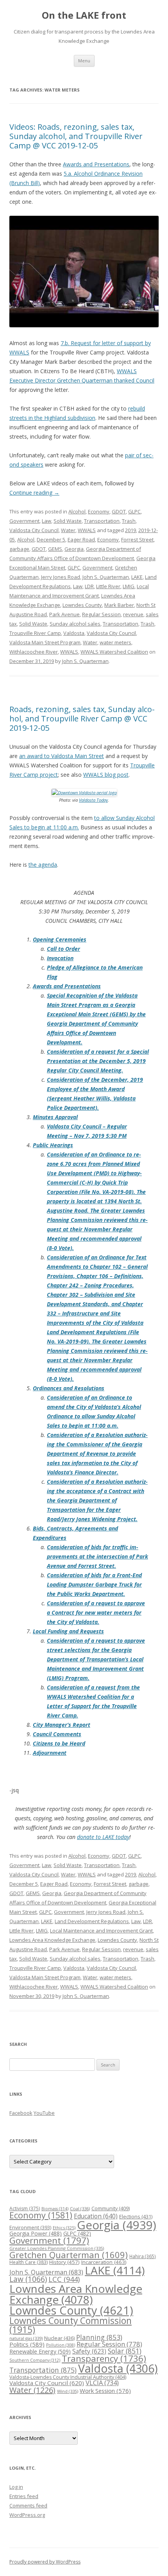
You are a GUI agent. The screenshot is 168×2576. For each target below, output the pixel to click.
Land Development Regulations (92, 1921)
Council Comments (57, 1734)
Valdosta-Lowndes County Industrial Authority (68, 2377)
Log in (16, 2487)
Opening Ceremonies (60, 939)
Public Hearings (53, 1145)
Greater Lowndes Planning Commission (57, 2248)
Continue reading (34, 493)
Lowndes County (82, 605)
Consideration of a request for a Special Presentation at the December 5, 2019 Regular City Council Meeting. (98, 1061)
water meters (115, 642)
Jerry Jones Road (61, 577)
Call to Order (63, 949)
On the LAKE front (84, 15)
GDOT (119, 511)
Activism (25, 2208)
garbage (19, 549)
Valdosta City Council (34, 530)
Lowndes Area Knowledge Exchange (52, 1940)
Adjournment (50, 1753)
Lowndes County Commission (71, 2325)
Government (24, 521)
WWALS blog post (106, 775)
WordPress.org (27, 2515)
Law (46, 521)
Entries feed (24, 2496)
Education (96, 2216)
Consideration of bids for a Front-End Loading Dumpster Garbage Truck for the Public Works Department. (94, 1584)
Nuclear (59, 2338)
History (64, 2262)
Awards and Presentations (96, 164)
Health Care (29, 2262)
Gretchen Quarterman (69, 2255)
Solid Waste (68, 521)
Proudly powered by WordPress (45, 2562)
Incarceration (104, 2262)
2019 (130, 530)
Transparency (104, 2358)
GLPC (134, 511)
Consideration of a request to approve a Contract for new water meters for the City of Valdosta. (96, 1612)
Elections (136, 2216)
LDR (89, 586)
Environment (30, 2228)
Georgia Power (36, 2233)
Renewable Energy (40, 2351)
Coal (80, 2208)
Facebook (21, 2113)
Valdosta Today (93, 800)
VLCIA (102, 2383)
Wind (68, 2391)
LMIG (129, 586)
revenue (133, 614)
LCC (64, 2279)
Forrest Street (137, 540)
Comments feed (28, 2505)
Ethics (64, 2228)
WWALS (87, 530)
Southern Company (35, 2360)
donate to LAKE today (103, 1837)
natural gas (26, 2338)
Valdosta (74, 633)
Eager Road (81, 540)
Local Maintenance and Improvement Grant (101, 1931)
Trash (129, 521)
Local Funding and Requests (68, 1631)
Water (68, 530)
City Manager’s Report (62, 1725)
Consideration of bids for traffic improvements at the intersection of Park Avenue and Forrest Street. (97, 1556)
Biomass (55, 2208)
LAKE (137, 577)
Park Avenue (64, 614)
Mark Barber (119, 605)
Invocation (60, 958)
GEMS (55, 549)
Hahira (143, 2256)
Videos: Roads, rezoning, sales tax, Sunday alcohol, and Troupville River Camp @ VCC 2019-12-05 (76, 136)
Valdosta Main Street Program (45, 642)
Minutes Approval (55, 1117)
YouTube (44, 2113)
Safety (89, 2351)
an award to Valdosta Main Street (62, 756)
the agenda (43, 865)
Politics (27, 2344)
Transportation (102, 521)
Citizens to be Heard (59, 1743)
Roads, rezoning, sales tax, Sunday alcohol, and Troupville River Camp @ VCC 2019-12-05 (82, 718)
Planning (99, 2337)
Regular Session (101, 614)
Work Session (105, 2391)
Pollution (61, 2345)
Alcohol (77, 511)
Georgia (74, 549)
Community (111, 2208)
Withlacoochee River (34, 652)
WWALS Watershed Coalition (114, 652)
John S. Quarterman (106, 577)
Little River (108, 586)
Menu (84, 61)
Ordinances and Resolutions (69, 1388)
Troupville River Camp (35, 633)
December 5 (51, 540)
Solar (125, 2351)
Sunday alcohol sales (75, 624)
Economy (99, 511)
